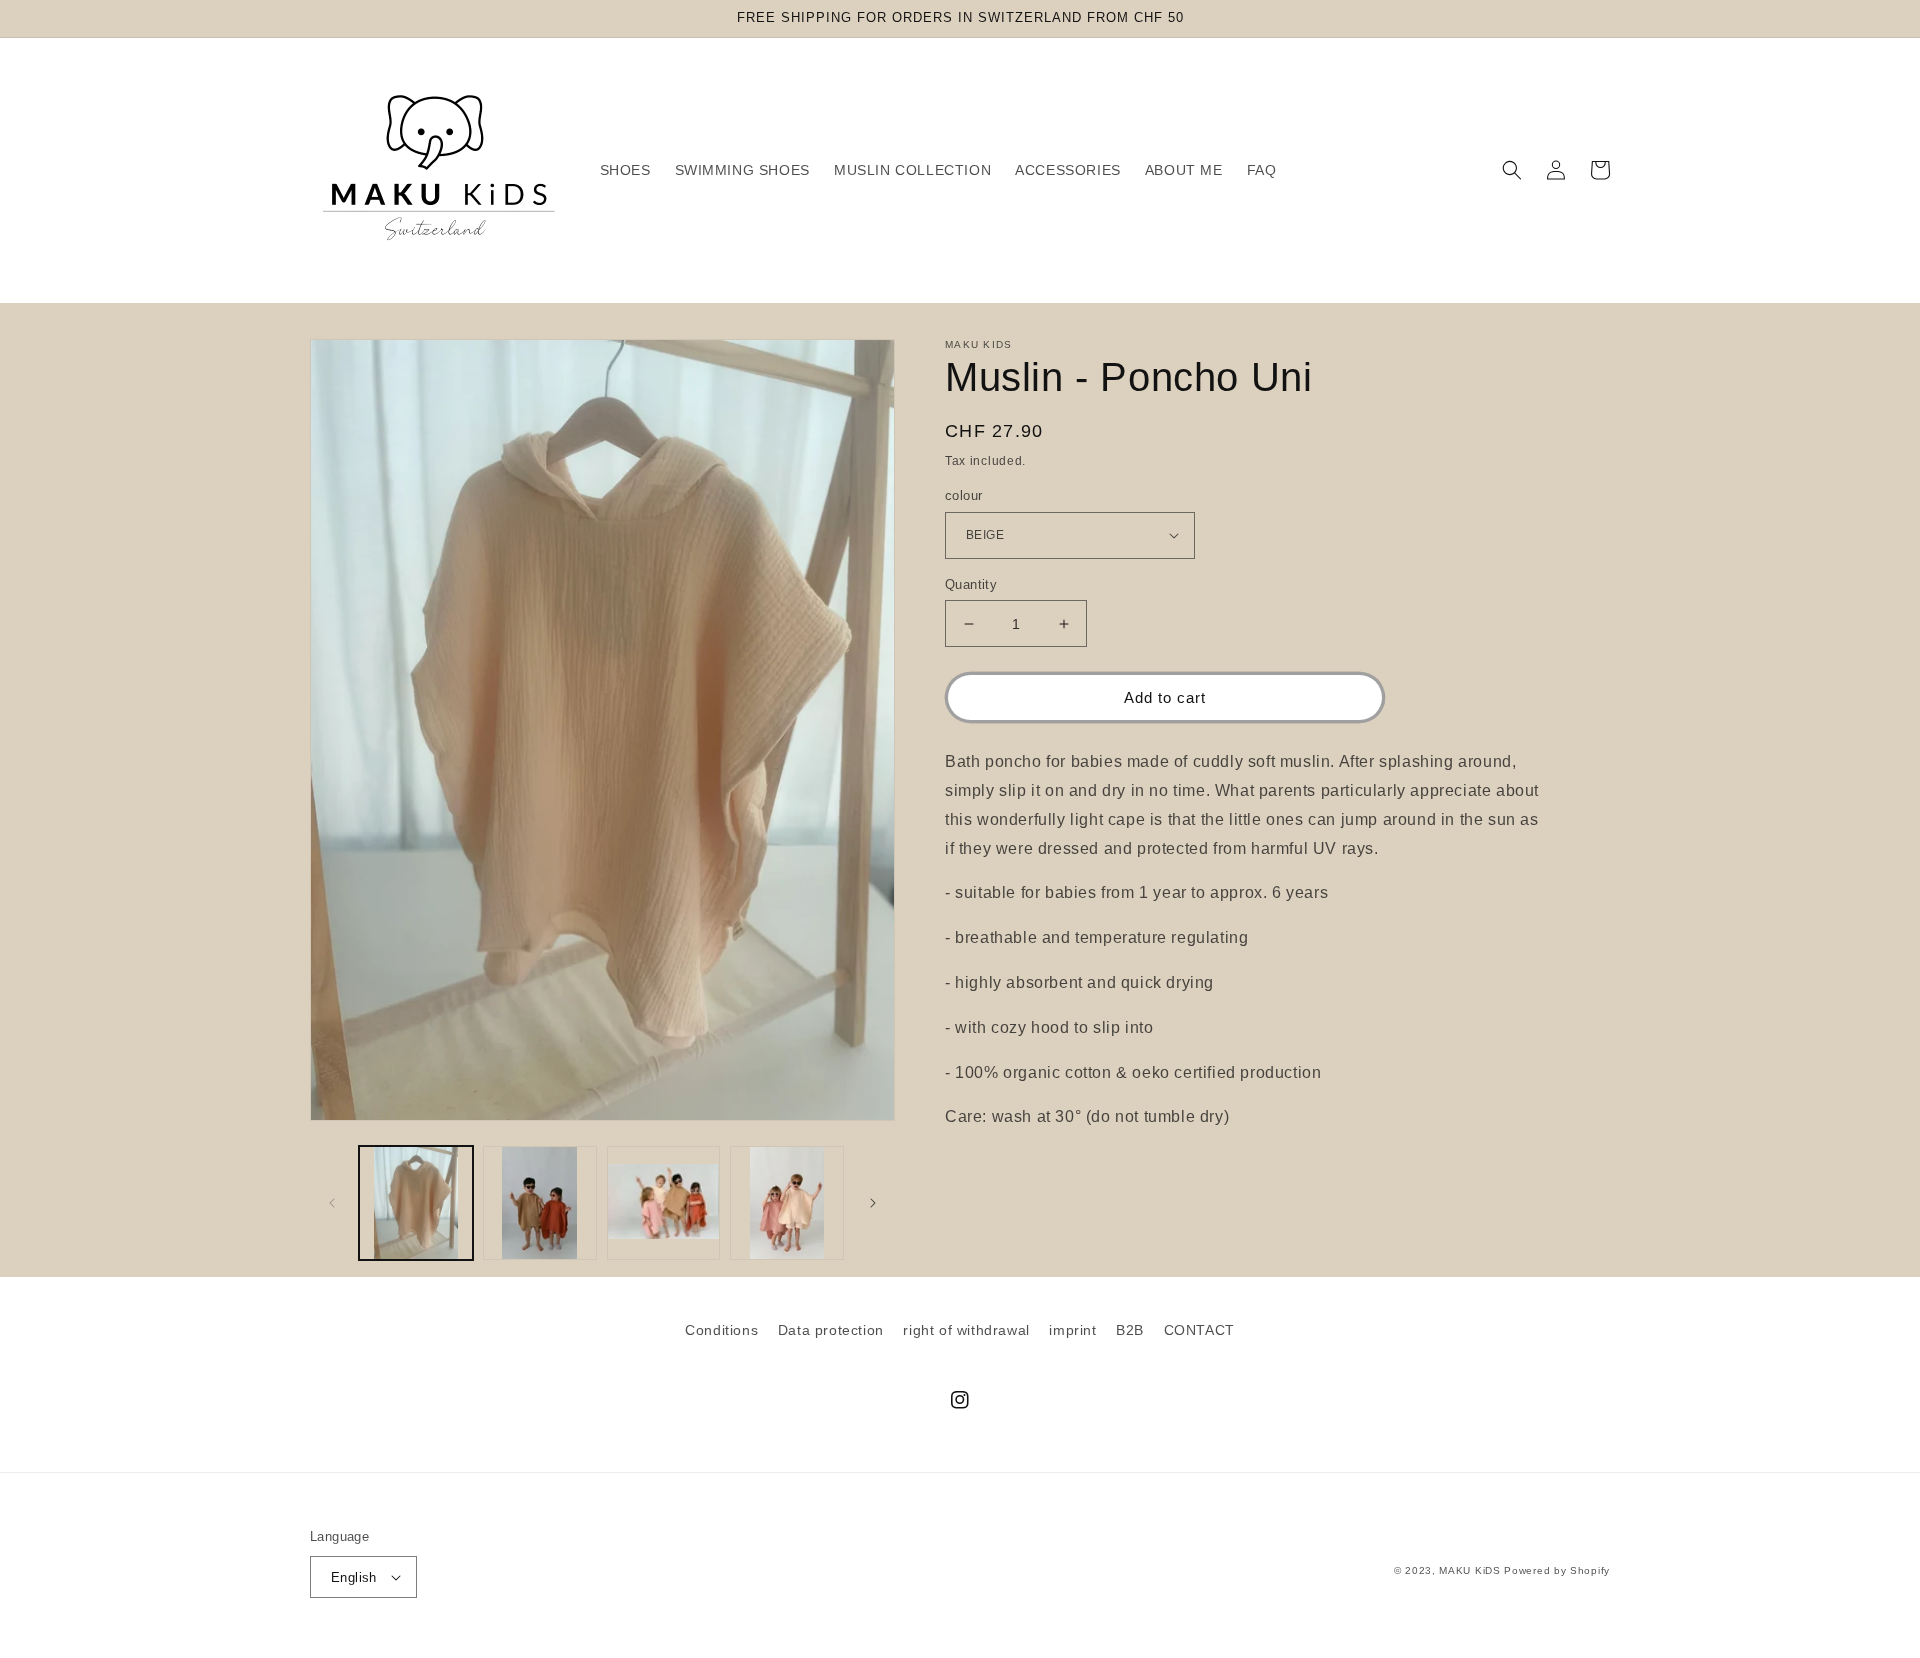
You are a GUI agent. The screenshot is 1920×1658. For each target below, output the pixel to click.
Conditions (721, 1330)
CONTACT (1199, 1330)
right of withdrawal (966, 1330)
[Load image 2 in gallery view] (540, 1203)
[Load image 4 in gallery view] (787, 1203)
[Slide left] (332, 1203)
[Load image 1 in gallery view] (416, 1203)
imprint (1072, 1330)
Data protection (831, 1330)
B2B (1130, 1330)
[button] (1512, 170)
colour (963, 495)
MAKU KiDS (1469, 1570)
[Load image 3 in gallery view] (664, 1203)
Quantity (971, 584)
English (354, 1577)
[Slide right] (873, 1203)
